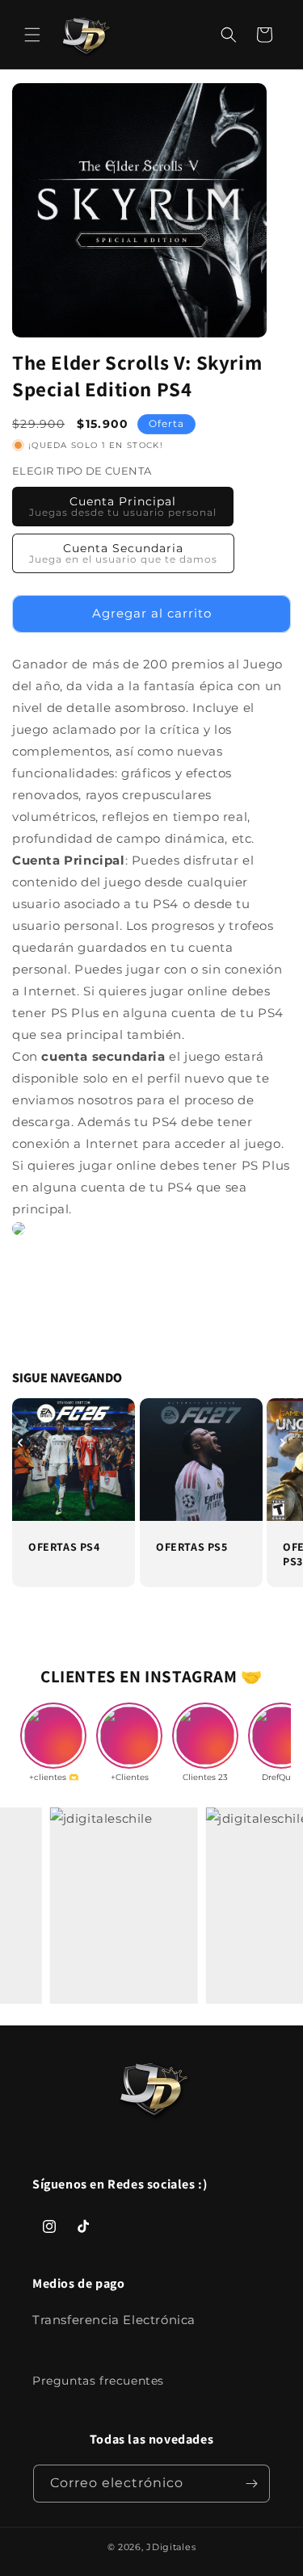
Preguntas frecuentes (98, 2381)
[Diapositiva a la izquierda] (20, 1443)
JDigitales (171, 2547)
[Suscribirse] (251, 2484)
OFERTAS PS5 (192, 1546)
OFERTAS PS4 (64, 1546)
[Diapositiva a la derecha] (283, 1443)
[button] (32, 35)
